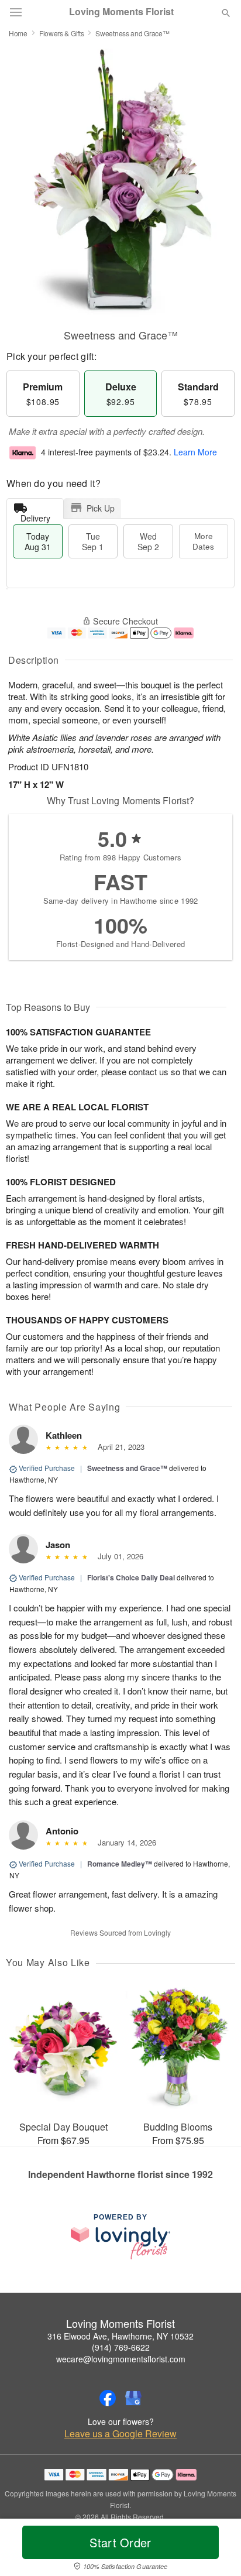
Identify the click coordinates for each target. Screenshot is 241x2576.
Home (18, 33)
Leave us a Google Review (120, 2434)
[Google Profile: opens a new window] (133, 2398)
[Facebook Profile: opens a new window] (108, 2398)
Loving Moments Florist (121, 12)
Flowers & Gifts (62, 33)
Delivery (35, 515)
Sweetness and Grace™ (127, 1468)
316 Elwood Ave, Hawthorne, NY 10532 (120, 2336)
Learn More (195, 452)
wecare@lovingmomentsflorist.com (121, 2359)
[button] (216, 2550)
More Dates (203, 541)
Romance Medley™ (120, 1864)
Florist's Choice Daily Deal (131, 1577)
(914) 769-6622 (121, 2347)
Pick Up (101, 508)
